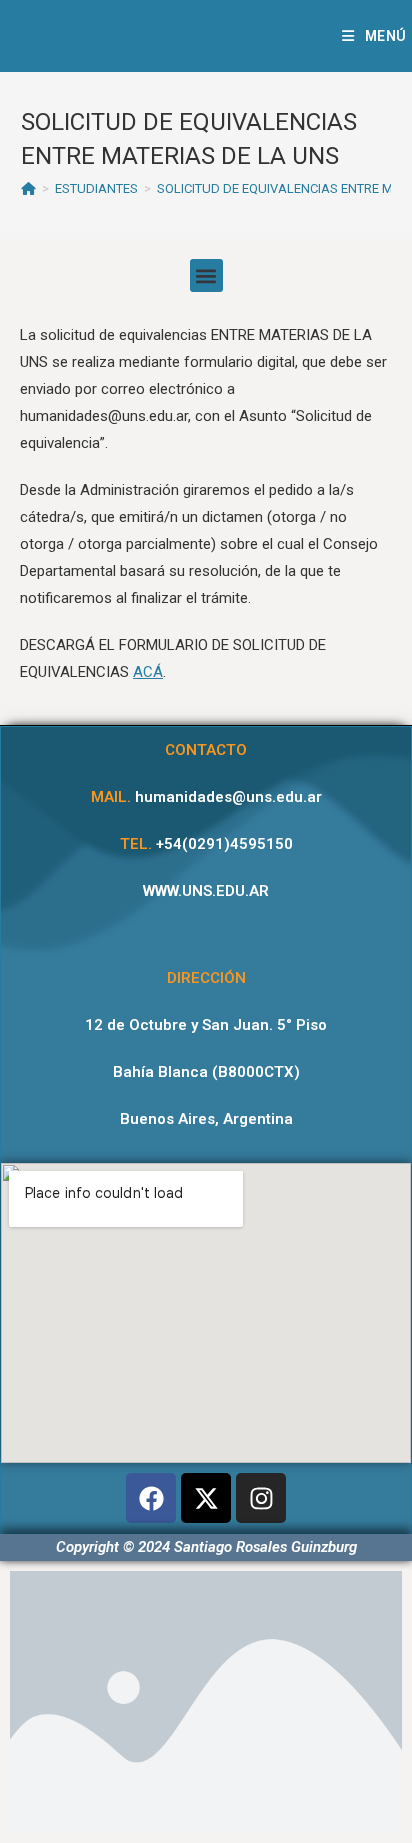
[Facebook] (151, 1498)
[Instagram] (261, 1498)
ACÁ (148, 672)
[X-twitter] (206, 1498)
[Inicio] (28, 188)
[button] (206, 275)
